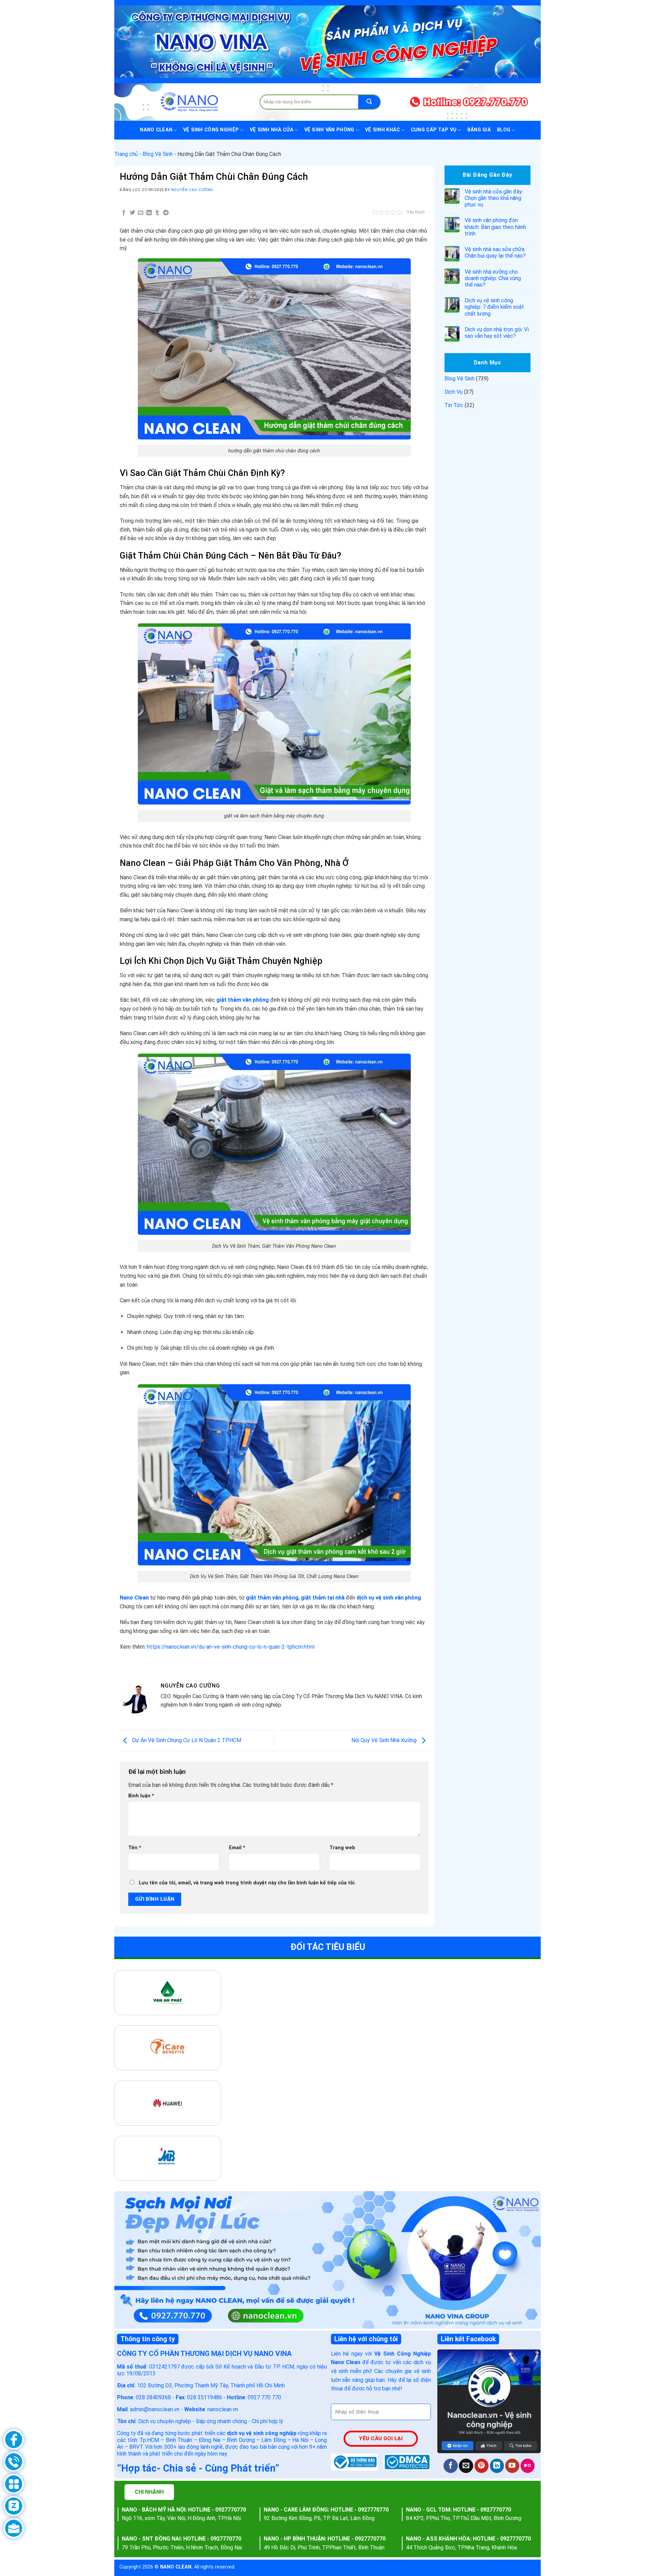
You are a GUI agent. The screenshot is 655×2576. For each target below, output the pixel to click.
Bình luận (141, 1796)
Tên (135, 1848)
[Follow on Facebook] (450, 2466)
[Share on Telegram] (165, 213)
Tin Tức (454, 405)
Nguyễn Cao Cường (192, 190)
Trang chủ (126, 154)
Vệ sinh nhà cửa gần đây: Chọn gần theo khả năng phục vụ (494, 198)
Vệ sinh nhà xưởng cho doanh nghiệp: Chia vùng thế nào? (493, 278)
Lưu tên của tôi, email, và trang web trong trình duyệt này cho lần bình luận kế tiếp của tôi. (247, 1883)
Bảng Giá (479, 130)
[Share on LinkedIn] (149, 213)
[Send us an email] (466, 2466)
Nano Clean (156, 130)
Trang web (342, 1848)
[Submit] (369, 102)
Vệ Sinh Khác (382, 130)
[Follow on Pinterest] (482, 2466)
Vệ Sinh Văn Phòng (329, 130)
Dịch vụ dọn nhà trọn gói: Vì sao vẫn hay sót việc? (497, 333)
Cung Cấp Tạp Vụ (434, 130)
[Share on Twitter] (132, 213)
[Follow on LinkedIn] (497, 2466)
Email (237, 1848)
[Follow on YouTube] (512, 2466)
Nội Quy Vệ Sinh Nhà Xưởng (385, 1740)
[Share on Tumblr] (157, 213)
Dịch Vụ (454, 392)
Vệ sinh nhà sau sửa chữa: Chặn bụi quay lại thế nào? (495, 252)
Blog (504, 130)
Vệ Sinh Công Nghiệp (211, 130)
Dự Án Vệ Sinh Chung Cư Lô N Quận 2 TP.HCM (186, 1740)
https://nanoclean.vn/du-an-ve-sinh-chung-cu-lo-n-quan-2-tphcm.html (231, 1647)
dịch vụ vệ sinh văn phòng (389, 1598)
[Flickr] (528, 2466)
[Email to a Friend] (141, 213)
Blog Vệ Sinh (158, 154)
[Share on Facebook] (124, 213)
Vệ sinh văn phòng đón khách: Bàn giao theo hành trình (495, 227)
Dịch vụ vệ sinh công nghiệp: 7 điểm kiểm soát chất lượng (494, 307)
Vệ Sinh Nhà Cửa (272, 130)
